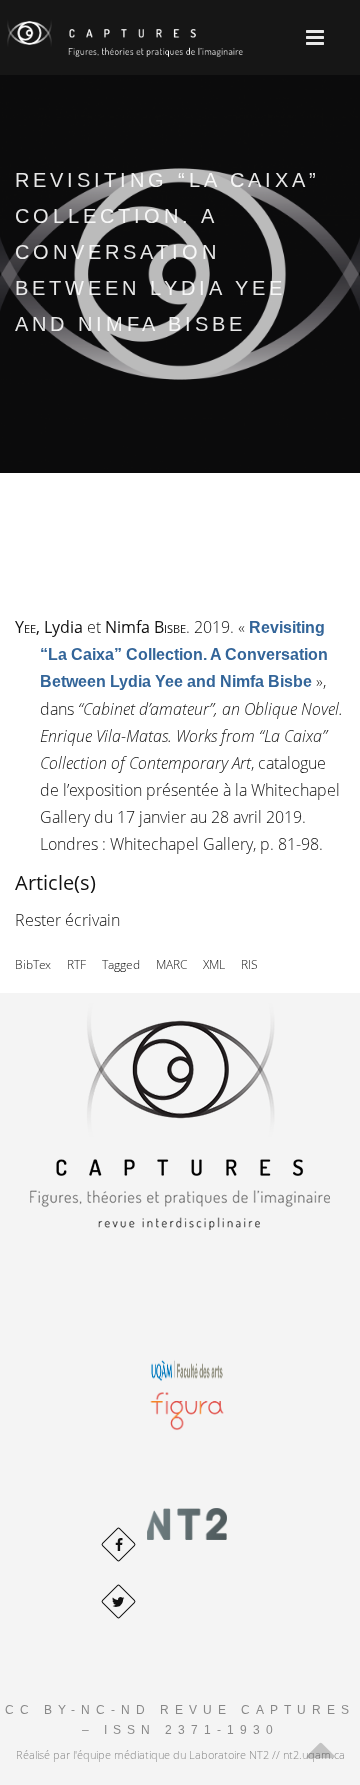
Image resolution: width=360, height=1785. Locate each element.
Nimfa (145, 627)
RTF (76, 964)
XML (214, 964)
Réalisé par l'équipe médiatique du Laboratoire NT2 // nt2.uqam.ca (180, 1754)
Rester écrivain (67, 920)
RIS (249, 964)
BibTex (33, 964)
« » (184, 654)
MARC (171, 964)
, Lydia (49, 627)
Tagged (121, 964)
